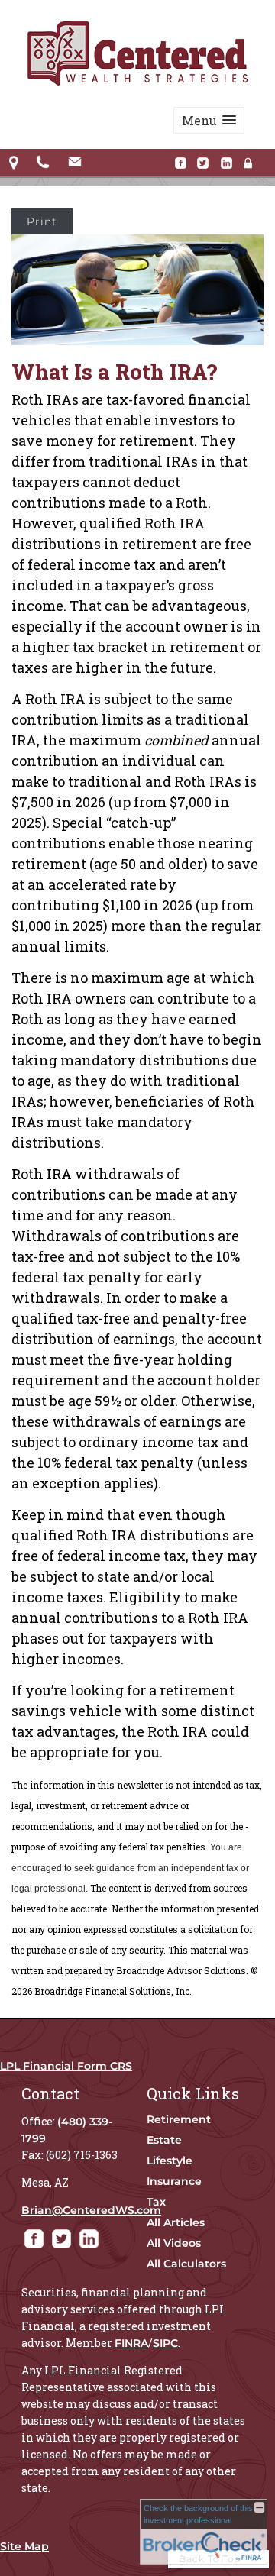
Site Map (24, 2546)
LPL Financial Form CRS (66, 2066)
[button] (209, 120)
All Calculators (186, 2264)
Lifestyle (170, 2161)
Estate (164, 2140)
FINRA (131, 2343)
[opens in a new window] (184, 164)
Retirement (179, 2119)
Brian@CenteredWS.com (91, 2210)
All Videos (174, 2243)
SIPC (165, 2343)
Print (42, 221)
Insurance (174, 2181)
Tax (156, 2202)
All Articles (176, 2222)
